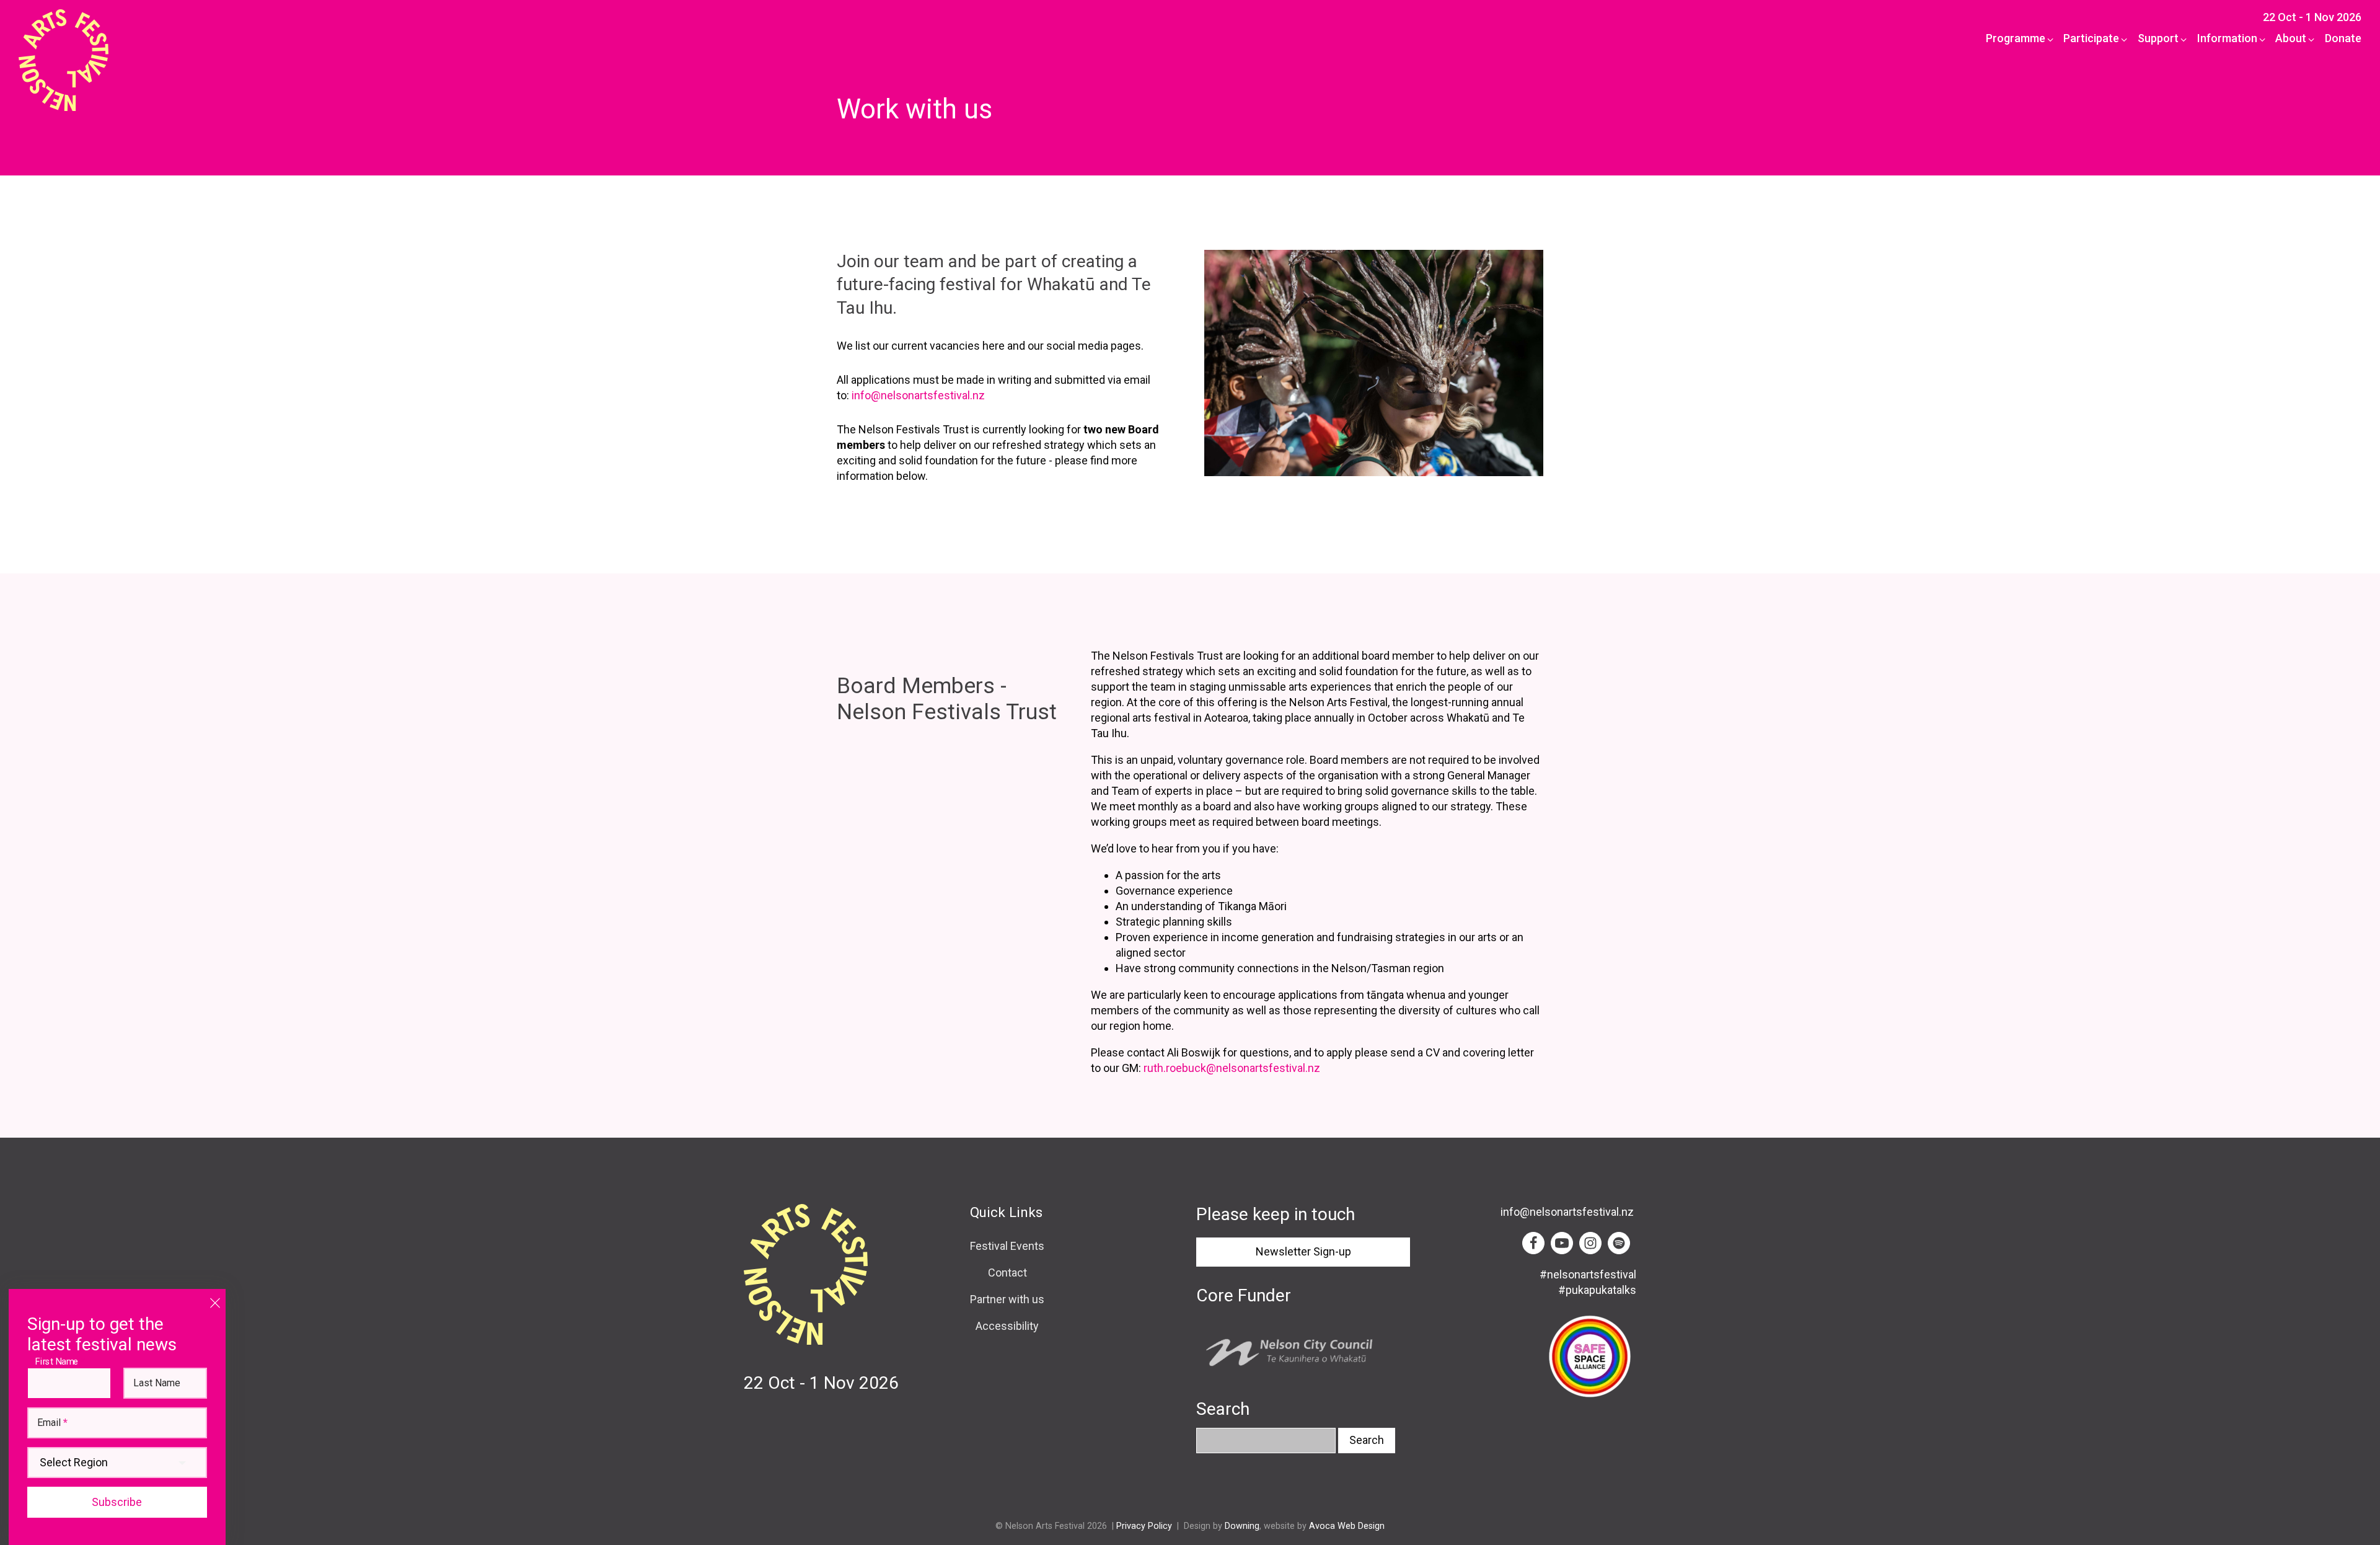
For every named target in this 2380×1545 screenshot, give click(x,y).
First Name (60, 1361)
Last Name (157, 1383)
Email (52, 1423)
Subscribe (117, 1502)
